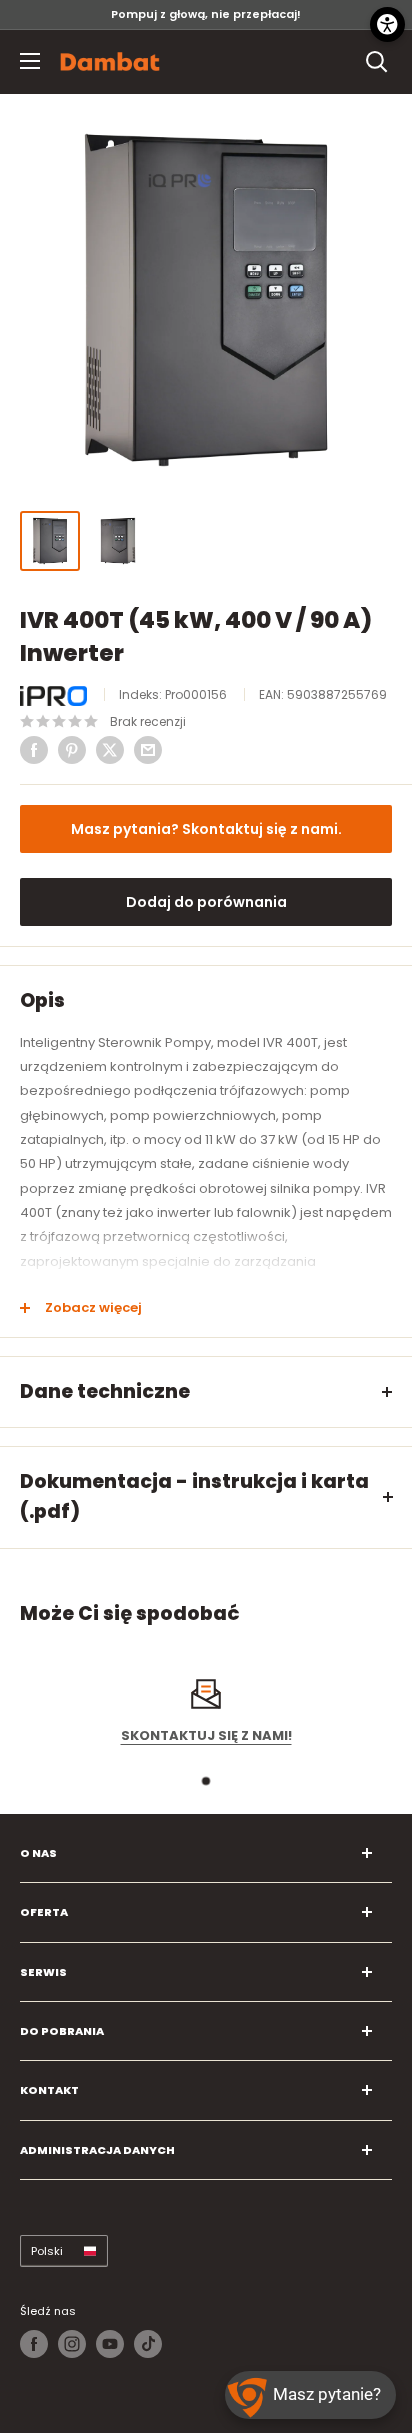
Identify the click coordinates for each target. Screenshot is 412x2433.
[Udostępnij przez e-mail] (148, 750)
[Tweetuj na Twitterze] (110, 750)
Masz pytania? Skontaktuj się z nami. (206, 829)
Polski (47, 2251)
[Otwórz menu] (30, 61)
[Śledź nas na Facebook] (34, 2344)
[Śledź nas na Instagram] (72, 2344)
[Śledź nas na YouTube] (110, 2344)
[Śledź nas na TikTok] (148, 2344)
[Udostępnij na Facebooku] (34, 750)
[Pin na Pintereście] (72, 750)
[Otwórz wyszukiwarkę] (377, 62)
